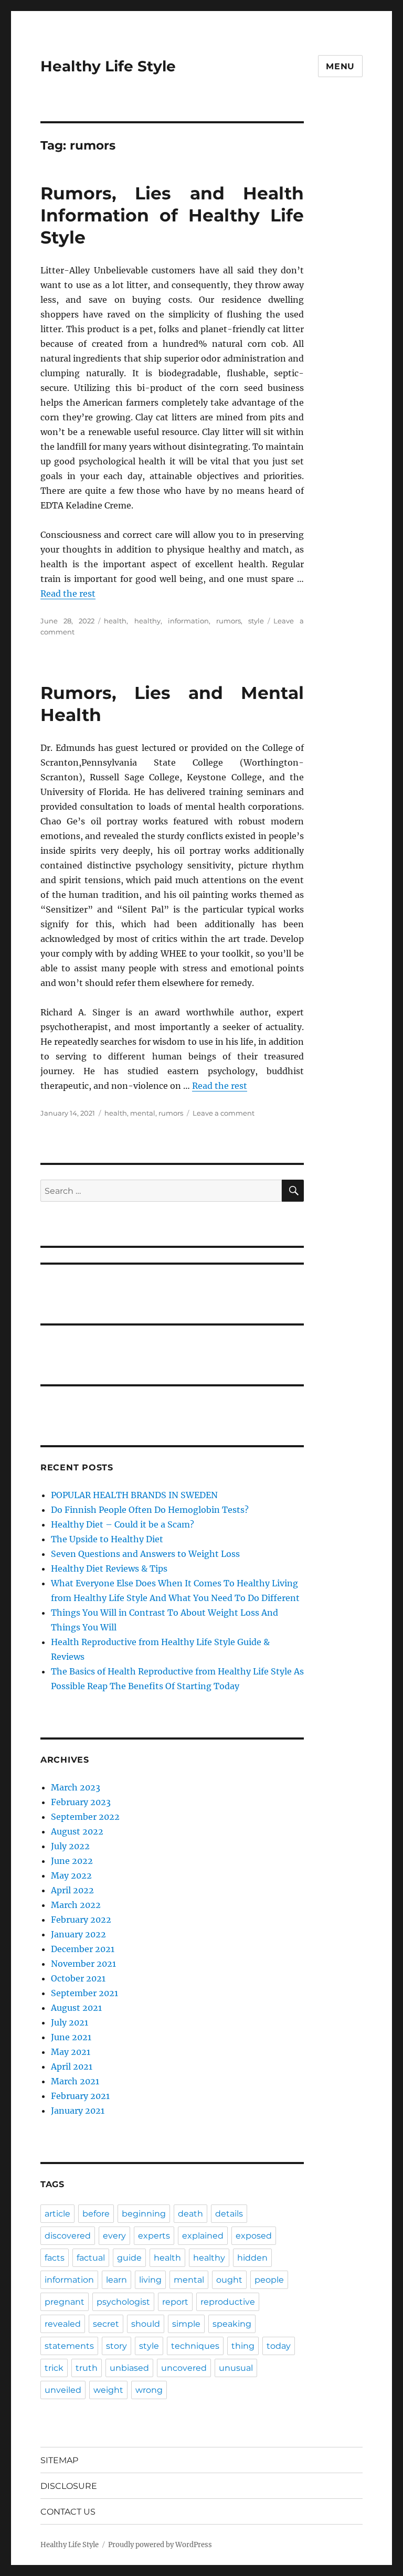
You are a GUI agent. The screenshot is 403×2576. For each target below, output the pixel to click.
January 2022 (78, 1934)
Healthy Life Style (108, 66)
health (115, 621)
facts (55, 2258)
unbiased (129, 2368)
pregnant (65, 2302)
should (146, 2324)
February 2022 (81, 1920)
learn (116, 2280)
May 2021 (71, 2052)
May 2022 (71, 1875)
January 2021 (78, 2111)
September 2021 (84, 1993)
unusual (236, 2368)
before (96, 2214)
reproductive (228, 2302)
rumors (229, 621)
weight (108, 2390)
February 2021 (80, 2096)
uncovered (184, 2368)
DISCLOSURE (69, 2486)
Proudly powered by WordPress (160, 2545)
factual (91, 2258)
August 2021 (76, 2008)
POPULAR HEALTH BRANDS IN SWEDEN (134, 1495)
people (269, 2280)
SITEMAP (59, 2460)
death (190, 2214)
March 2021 (75, 2081)
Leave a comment (224, 1113)
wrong (149, 2390)
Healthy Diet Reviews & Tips (109, 1568)
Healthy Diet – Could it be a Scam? (123, 1524)
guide (129, 2258)
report (175, 2302)
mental (143, 1113)
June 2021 (71, 2037)
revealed (63, 2324)
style (256, 621)
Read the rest (68, 593)
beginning (144, 2214)
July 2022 (70, 1846)
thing (243, 2346)
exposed (254, 2236)
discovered (68, 2236)
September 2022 (85, 1817)
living (150, 2280)
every (114, 2236)
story (116, 2346)
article (57, 2214)
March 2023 (76, 1787)
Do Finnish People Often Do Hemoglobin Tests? (150, 1510)
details (229, 2214)
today (279, 2346)
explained (203, 2236)
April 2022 (72, 1890)
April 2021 (72, 2066)
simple (186, 2324)
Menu (340, 66)
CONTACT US (68, 2512)
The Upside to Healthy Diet (107, 1539)
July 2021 (70, 2022)
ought (229, 2280)
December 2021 (83, 1949)
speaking (232, 2324)
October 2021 (78, 1978)
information (188, 621)
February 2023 (81, 1802)
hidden (252, 2258)
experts (154, 2236)
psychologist (123, 2302)
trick (54, 2368)
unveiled (63, 2390)
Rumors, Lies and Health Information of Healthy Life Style (172, 215)
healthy (147, 621)
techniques (195, 2346)
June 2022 (72, 1861)
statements (69, 2346)
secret (106, 2324)
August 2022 (77, 1831)
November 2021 (83, 1964)
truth (87, 2368)
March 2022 (76, 1905)
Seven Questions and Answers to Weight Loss (145, 1554)
